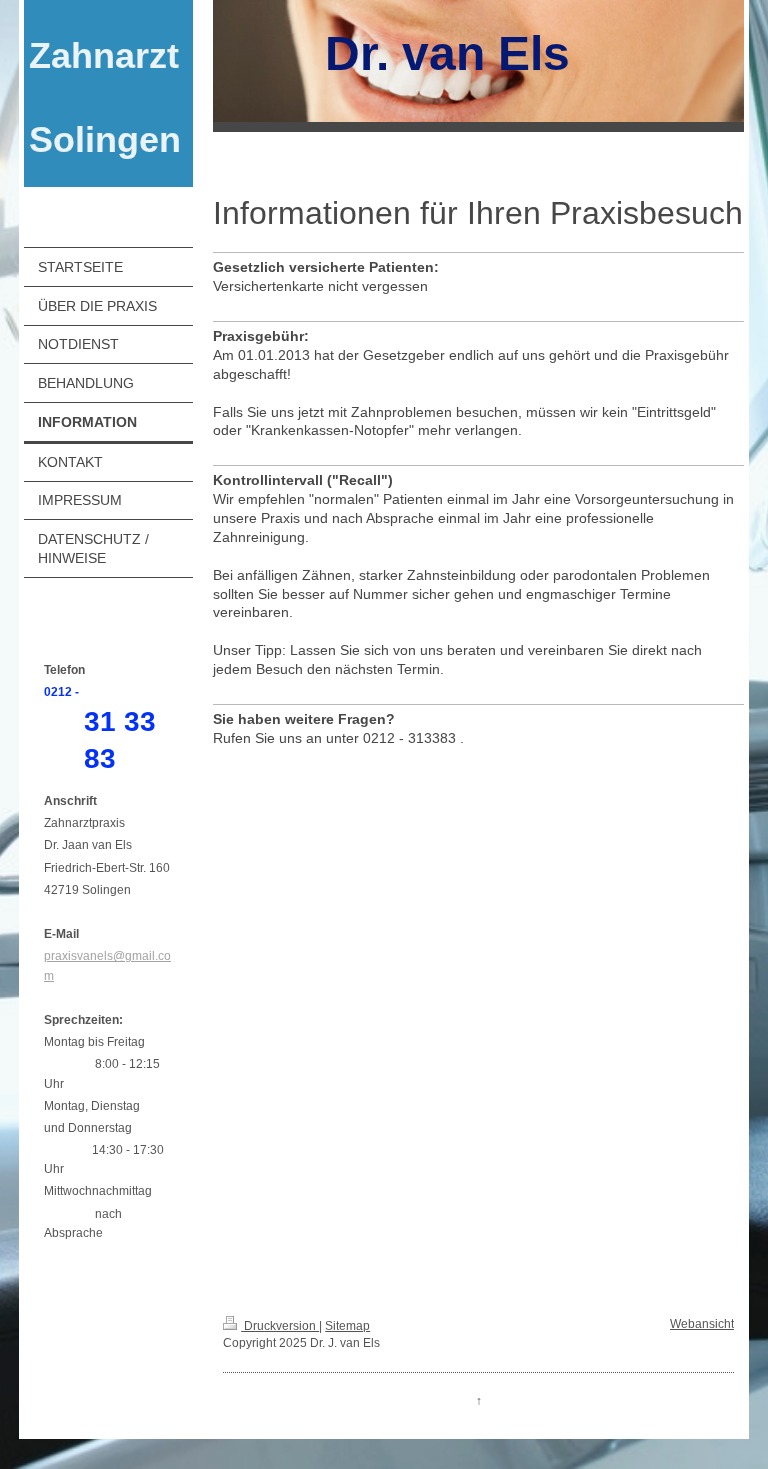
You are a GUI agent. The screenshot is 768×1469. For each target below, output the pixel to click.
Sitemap (347, 1326)
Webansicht (702, 1324)
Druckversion (280, 1326)
